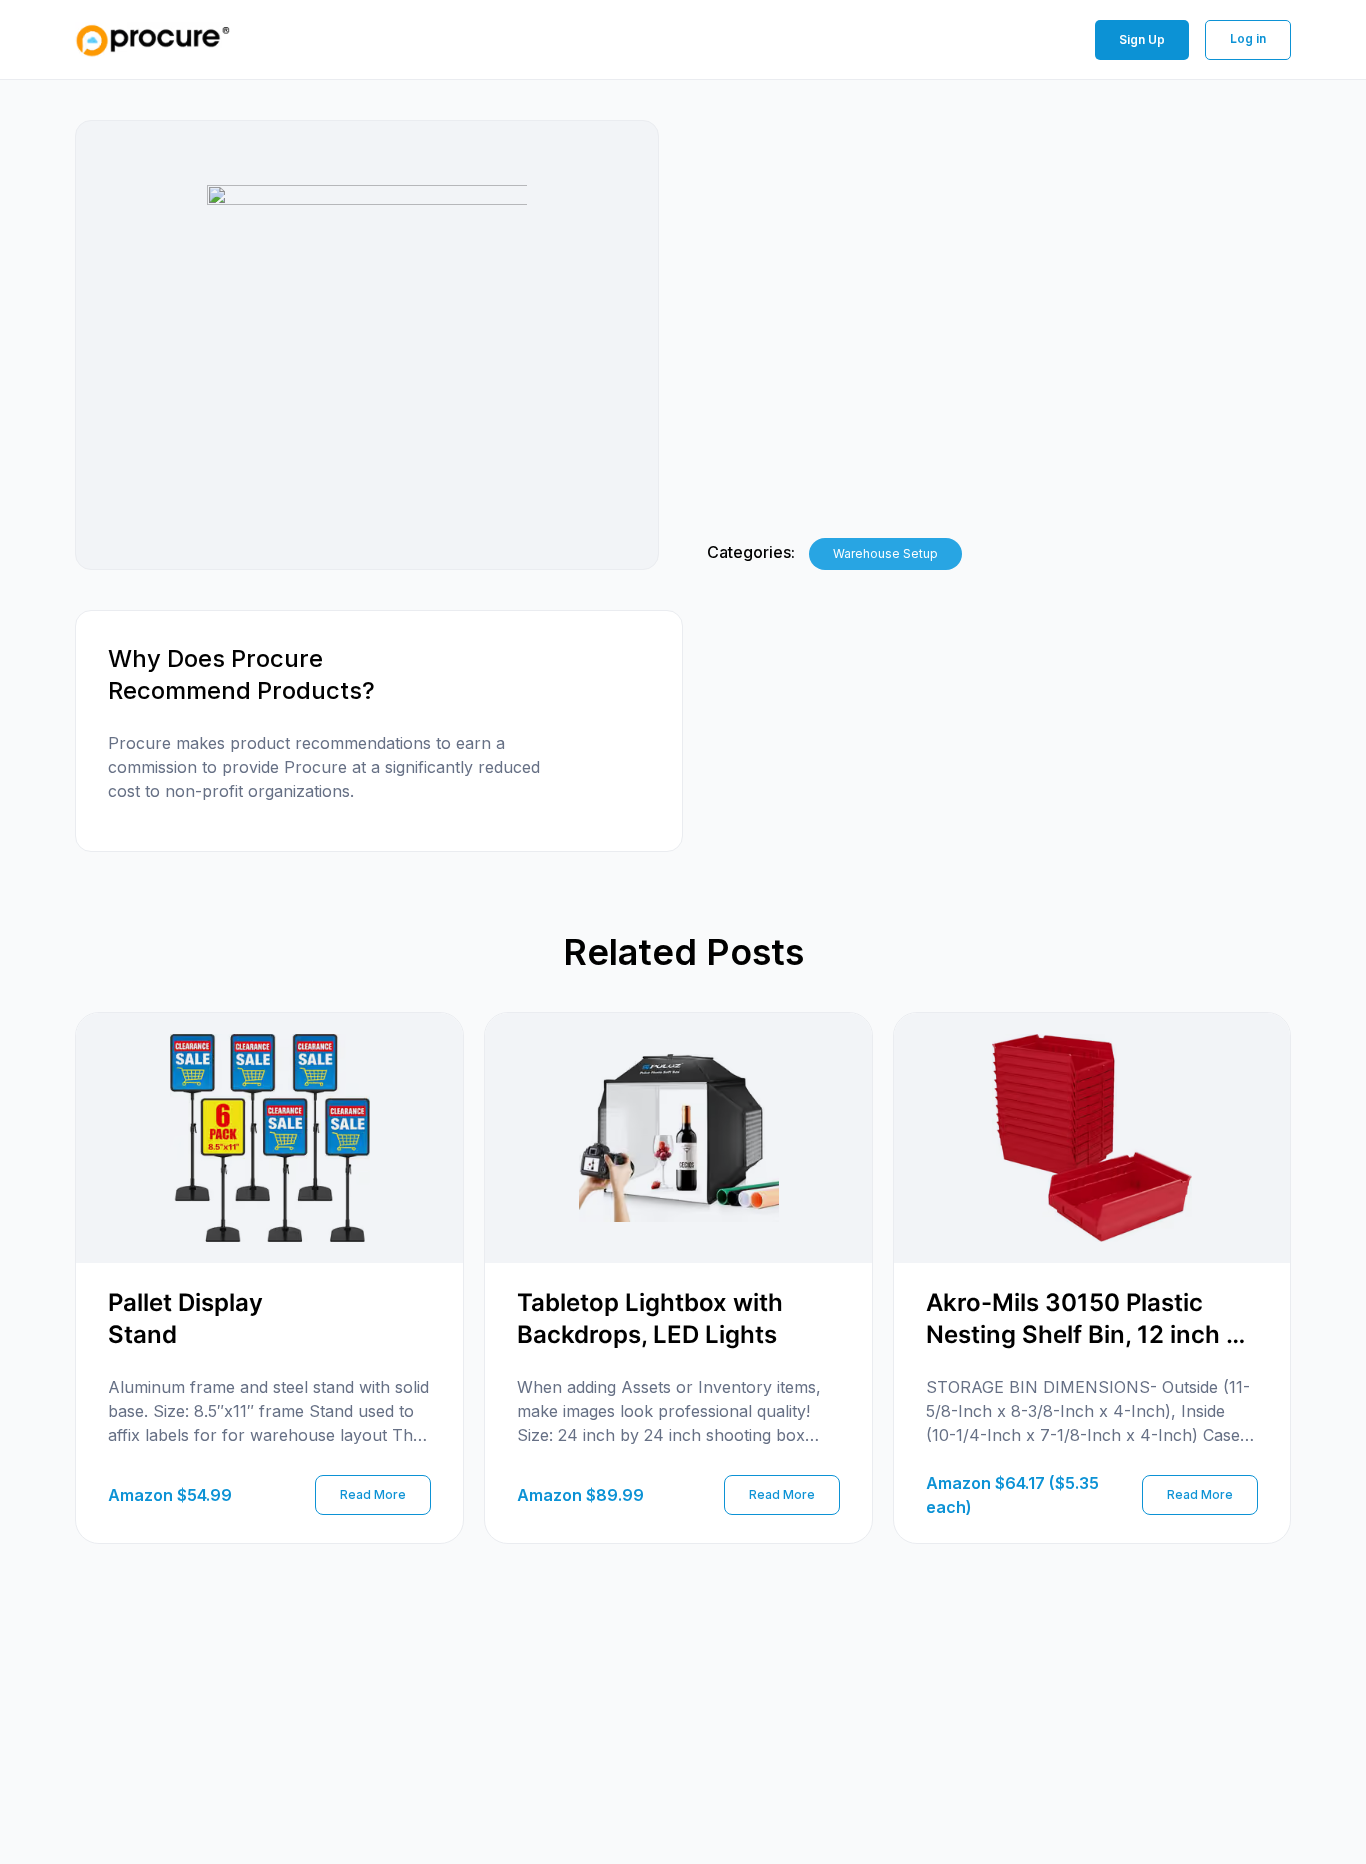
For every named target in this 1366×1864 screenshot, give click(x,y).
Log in (1248, 38)
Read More (373, 1494)
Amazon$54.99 (170, 1495)
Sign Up (1142, 39)
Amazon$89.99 (580, 1495)
